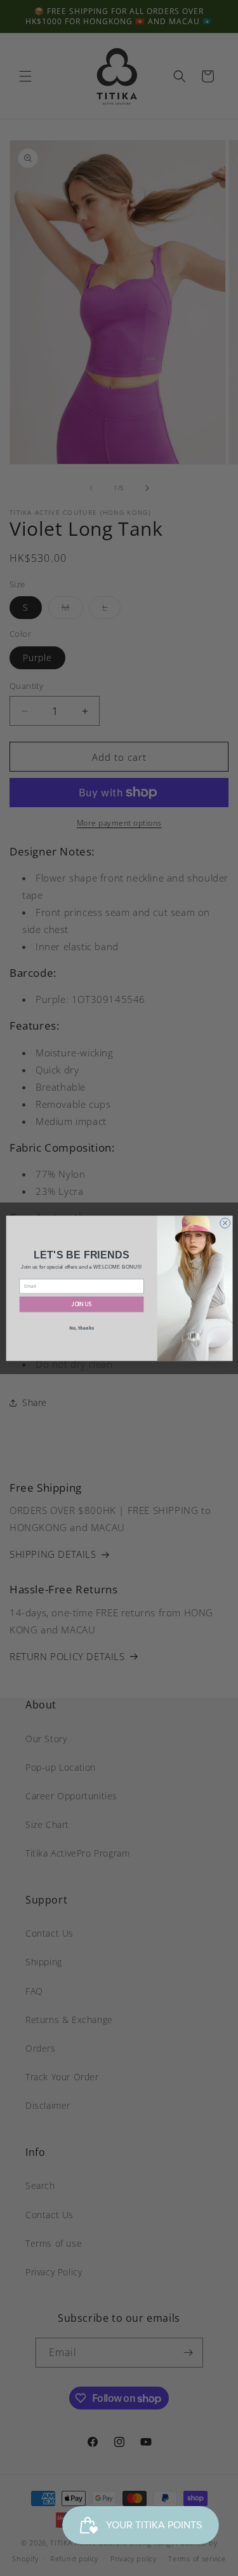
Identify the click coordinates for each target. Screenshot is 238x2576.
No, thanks (81, 1327)
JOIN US (81, 1304)
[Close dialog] (225, 1223)
